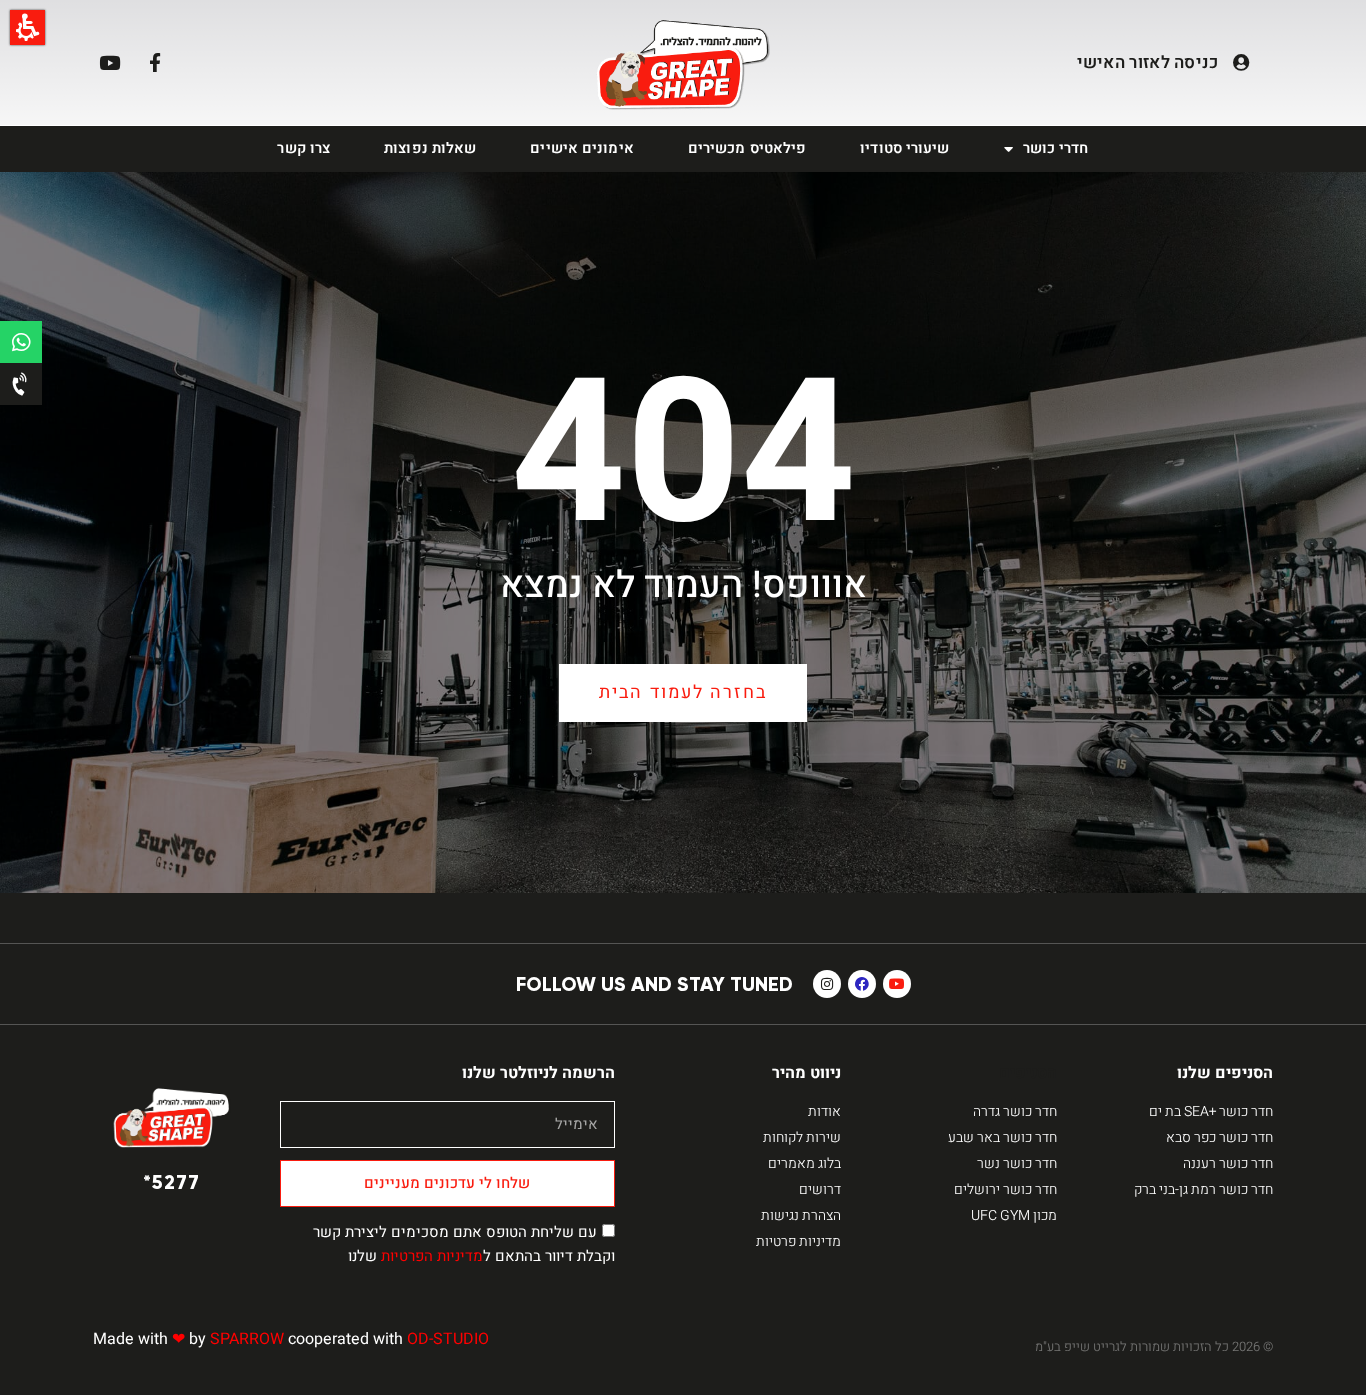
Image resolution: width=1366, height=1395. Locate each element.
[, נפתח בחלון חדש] (21, 342)
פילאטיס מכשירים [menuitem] (747, 148)
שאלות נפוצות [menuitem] (430, 148)
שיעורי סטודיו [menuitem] (904, 148)
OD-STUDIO (448, 1339)
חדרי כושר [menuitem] (1056, 148)
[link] (683, 65)
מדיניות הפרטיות (432, 1256)
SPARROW (247, 1339)
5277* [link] (171, 1182)
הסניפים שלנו (1225, 1073)
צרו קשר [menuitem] (303, 148)
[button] (27, 27)
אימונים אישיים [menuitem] (581, 148)
